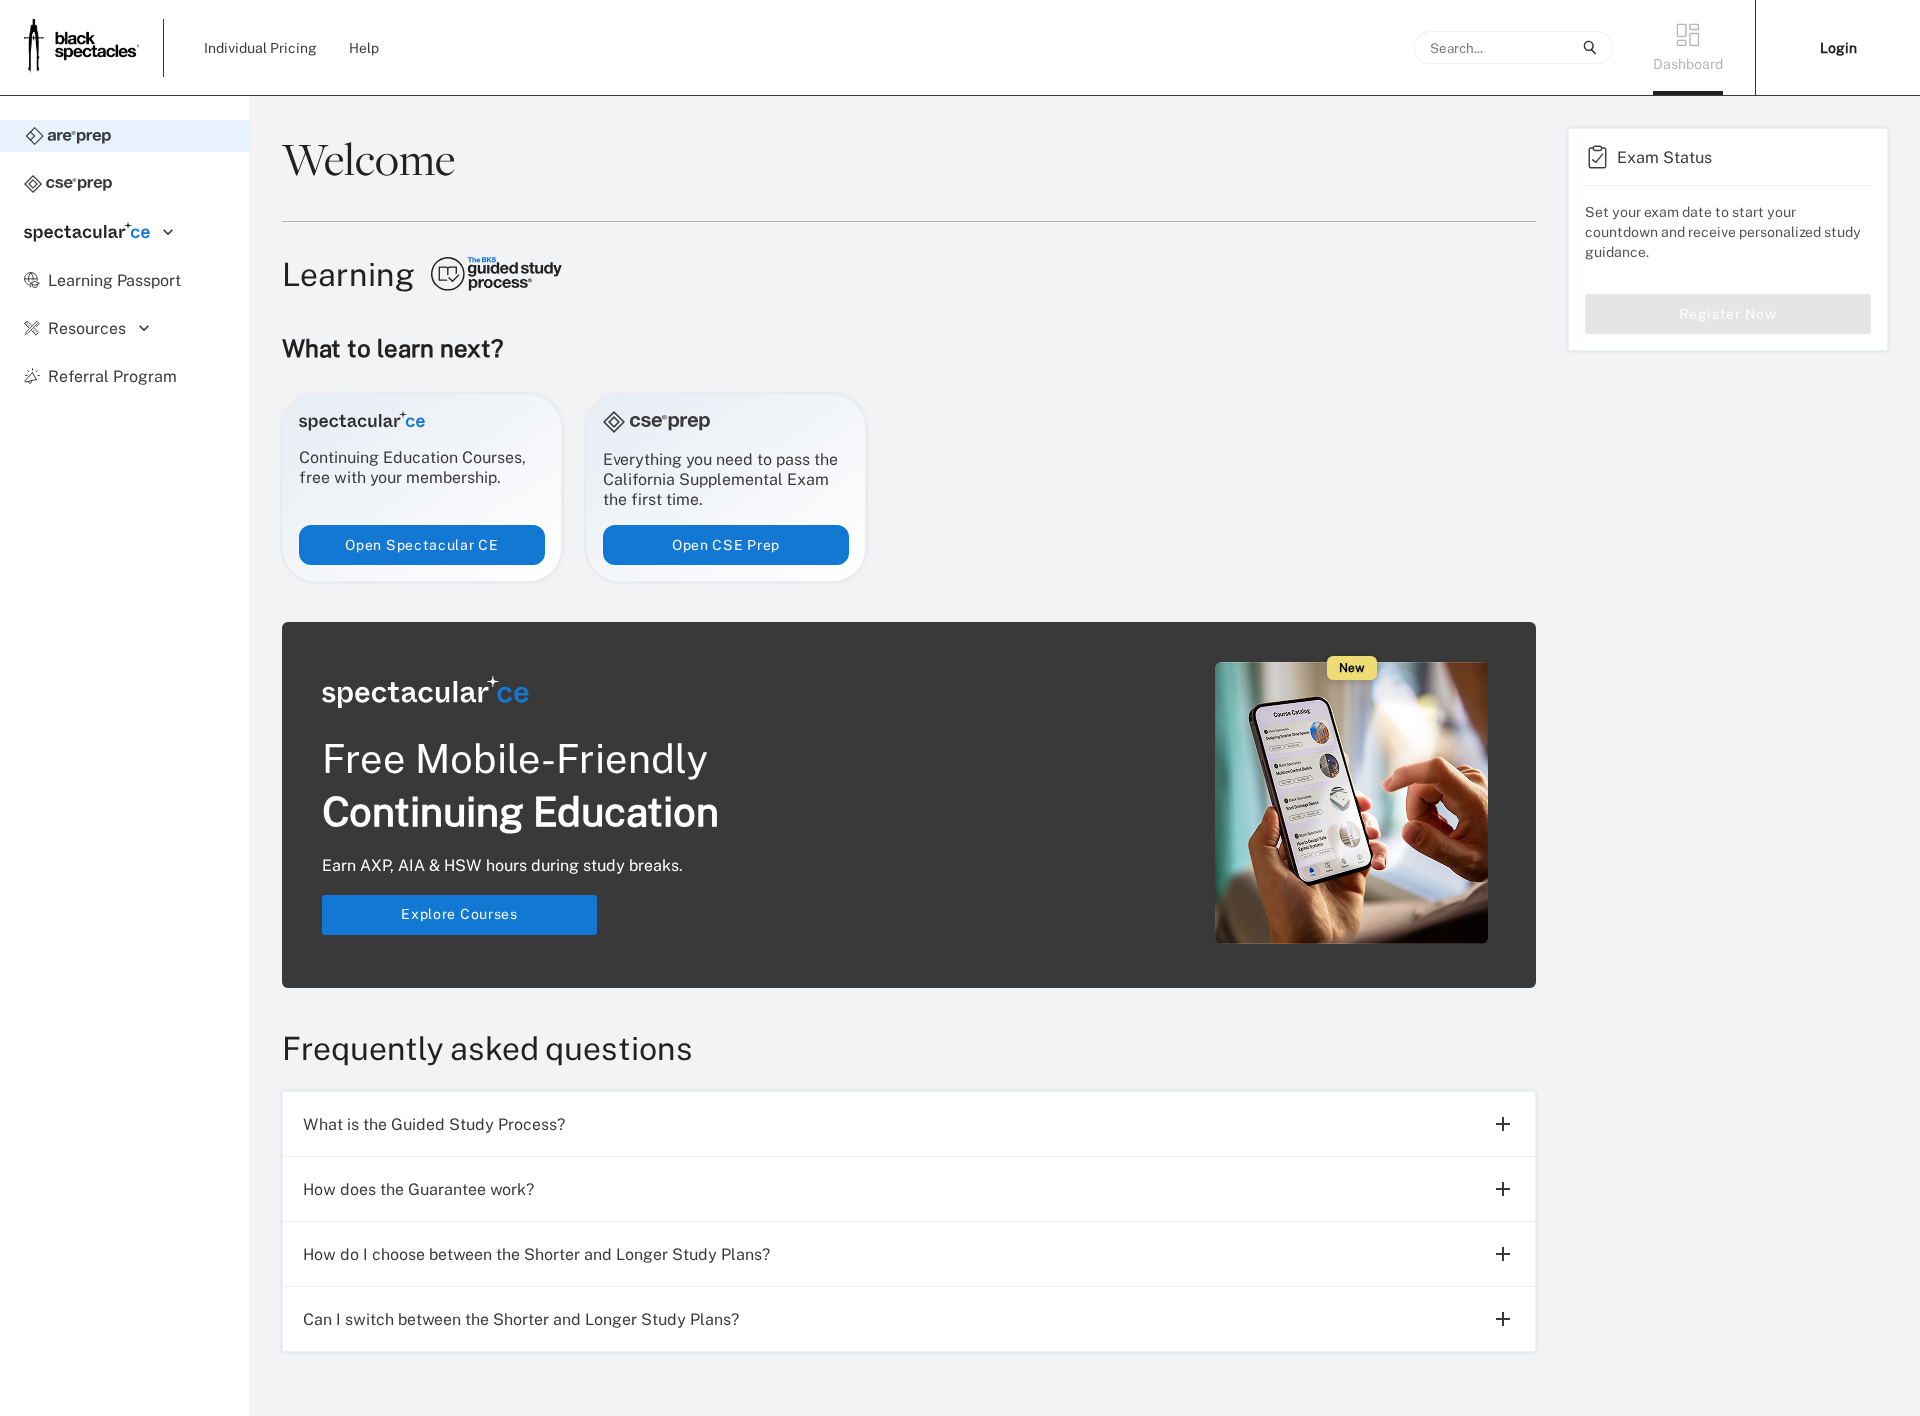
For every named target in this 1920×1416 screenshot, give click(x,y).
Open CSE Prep (726, 544)
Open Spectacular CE (421, 544)
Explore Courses (459, 913)
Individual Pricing (260, 47)
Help (364, 47)
